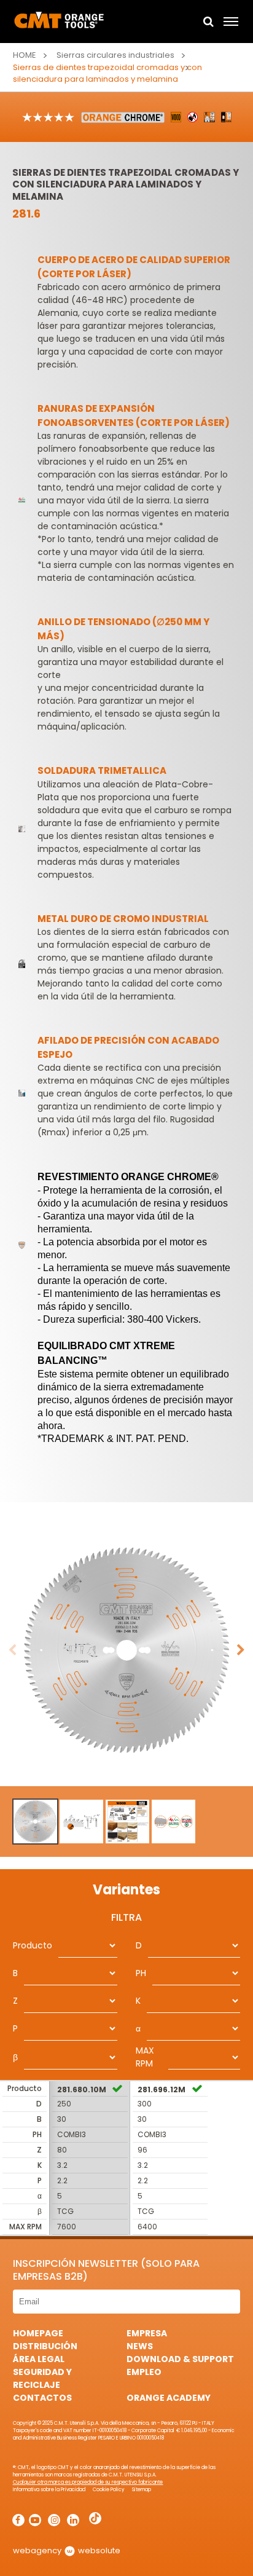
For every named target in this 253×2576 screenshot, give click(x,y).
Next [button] (241, 1650)
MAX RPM (145, 2057)
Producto (33, 1945)
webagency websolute (67, 2550)
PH (141, 1973)
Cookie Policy (109, 2490)
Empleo (144, 2372)
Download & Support (180, 2359)
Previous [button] (12, 1650)
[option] (126, 1650)
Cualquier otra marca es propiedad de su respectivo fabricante (88, 2482)
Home (25, 55)
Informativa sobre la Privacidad (49, 2490)
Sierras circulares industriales (115, 55)
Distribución (45, 2346)
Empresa (147, 2333)
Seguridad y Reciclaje (42, 2378)
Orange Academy (169, 2398)
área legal (39, 2359)
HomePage (38, 2333)
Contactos (42, 2398)
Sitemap (142, 2490)
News (140, 2346)
